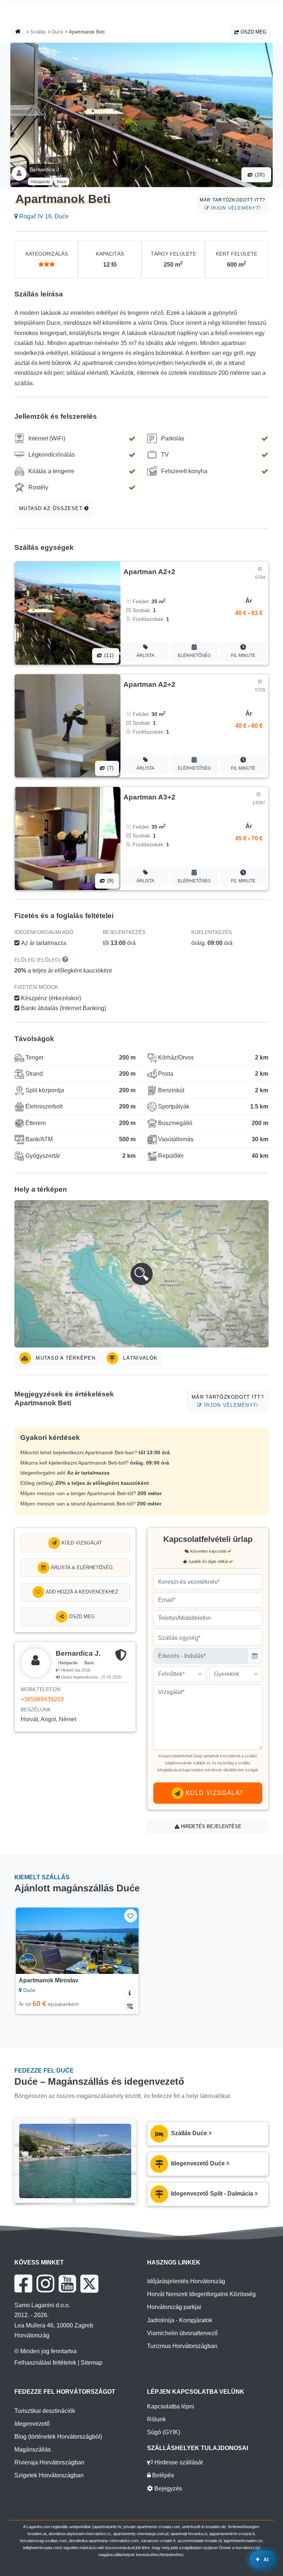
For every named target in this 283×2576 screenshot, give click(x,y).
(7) (110, 768)
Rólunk (156, 2419)
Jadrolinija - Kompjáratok (180, 2320)
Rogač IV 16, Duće (43, 216)
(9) (110, 881)
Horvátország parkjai (174, 2307)
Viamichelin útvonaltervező (182, 2333)
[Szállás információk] (130, 1992)
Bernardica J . (46, 169)
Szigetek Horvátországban (49, 2475)
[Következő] (125, 1941)
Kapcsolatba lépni (171, 2406)
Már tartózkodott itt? (233, 204)
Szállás (38, 32)
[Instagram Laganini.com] (45, 2284)
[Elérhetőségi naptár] (130, 2005)
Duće (57, 32)
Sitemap (92, 2363)
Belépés (162, 2475)
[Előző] (29, 1941)
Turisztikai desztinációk (45, 2411)
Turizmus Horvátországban (182, 2346)
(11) (108, 655)
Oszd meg (253, 32)
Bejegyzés (167, 2489)
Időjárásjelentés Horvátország (186, 2281)
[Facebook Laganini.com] (23, 2284)
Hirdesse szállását (178, 2462)
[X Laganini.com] (89, 2284)
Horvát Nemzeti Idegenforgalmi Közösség (201, 2294)
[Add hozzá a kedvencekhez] (131, 1916)
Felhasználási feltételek (45, 2363)
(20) (259, 175)
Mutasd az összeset (52, 508)
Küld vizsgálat (81, 1543)
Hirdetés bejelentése (210, 1826)
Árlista (145, 656)
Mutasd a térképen (65, 1358)
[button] (141, 1274)
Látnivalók (139, 1358)
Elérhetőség (194, 656)
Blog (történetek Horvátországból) (58, 2437)
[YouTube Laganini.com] (67, 2284)
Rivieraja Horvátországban (49, 2462)
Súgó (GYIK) (164, 2432)
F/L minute (243, 656)
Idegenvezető (32, 2424)
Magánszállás (33, 2450)
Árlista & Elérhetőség (81, 1568)
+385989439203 (42, 1699)
